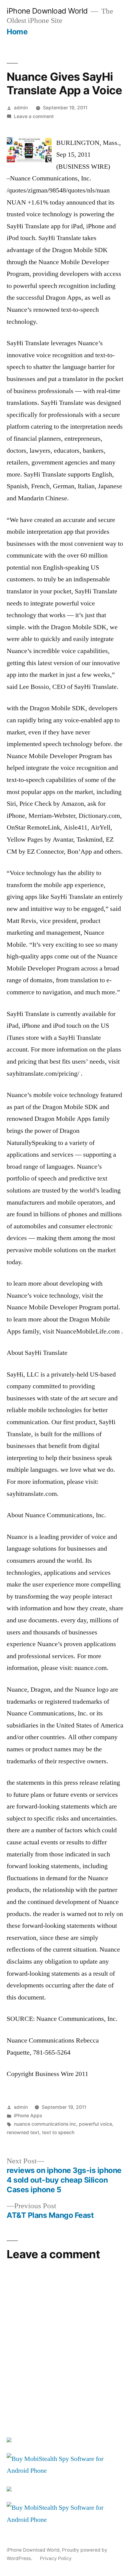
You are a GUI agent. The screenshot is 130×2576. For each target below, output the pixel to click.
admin (21, 108)
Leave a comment (34, 116)
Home (17, 32)
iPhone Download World (47, 11)
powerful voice (96, 2124)
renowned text (23, 2132)
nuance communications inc (45, 2124)
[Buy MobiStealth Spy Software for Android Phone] (65, 2471)
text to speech (58, 2132)
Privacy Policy (56, 2558)
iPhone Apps (28, 2116)
